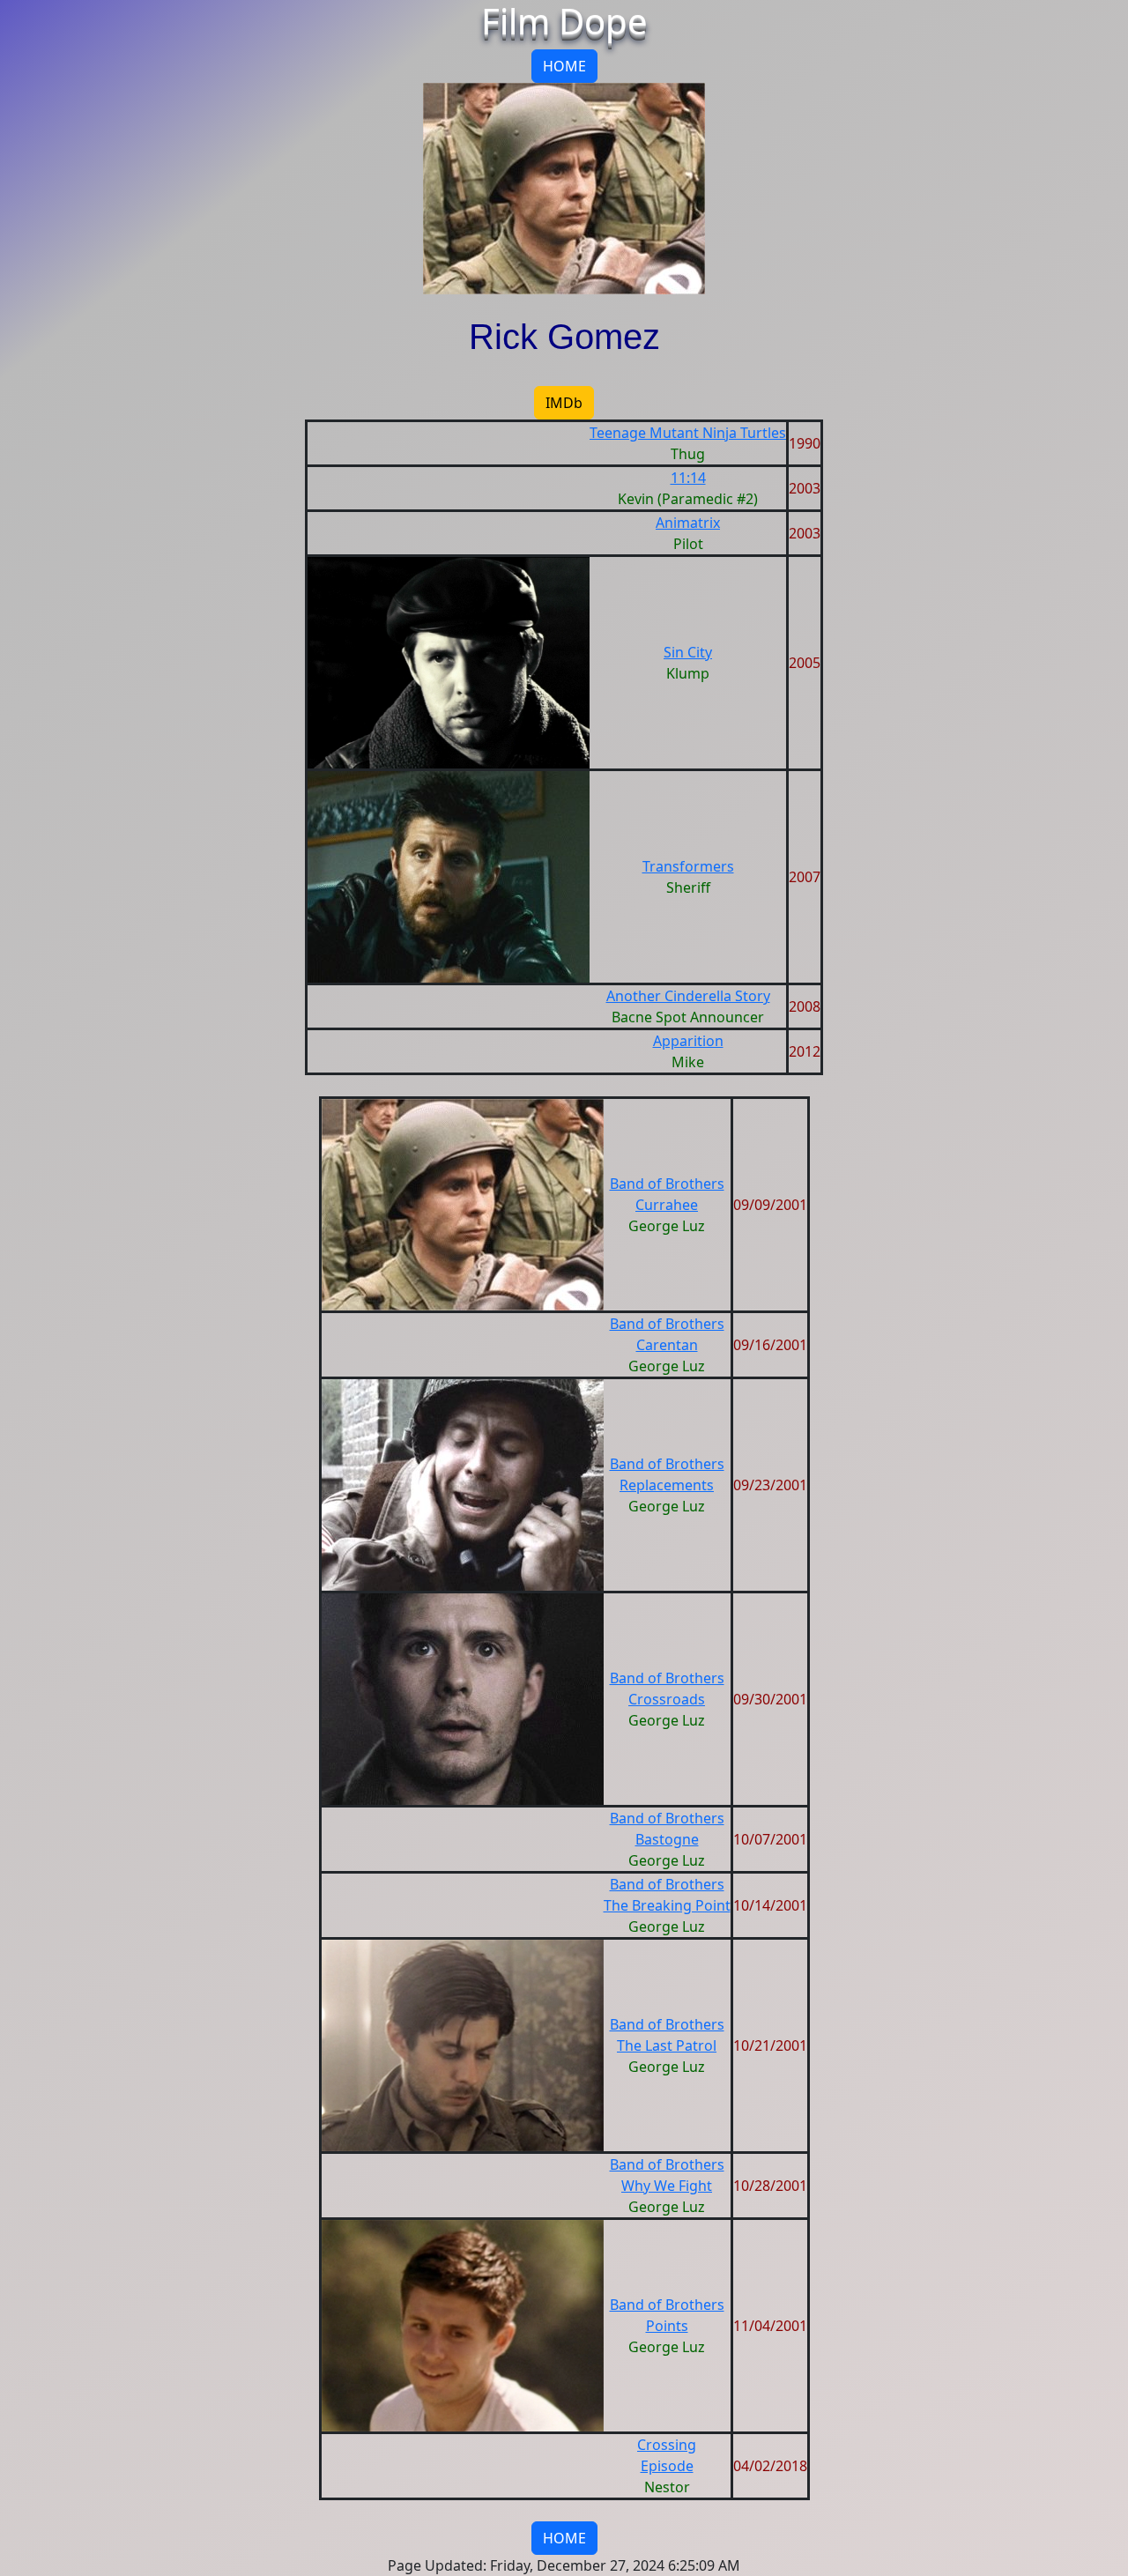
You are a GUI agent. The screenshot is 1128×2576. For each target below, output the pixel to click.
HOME (564, 66)
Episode (667, 2466)
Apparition (688, 1041)
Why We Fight (667, 2186)
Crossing (667, 2445)
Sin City (688, 652)
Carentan (667, 1345)
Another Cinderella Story (688, 996)
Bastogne (667, 1839)
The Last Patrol (667, 2045)
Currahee (667, 1205)
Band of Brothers (667, 1184)
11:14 (688, 478)
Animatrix (688, 523)
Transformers (688, 866)
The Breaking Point (667, 1905)
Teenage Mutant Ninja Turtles (688, 433)
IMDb (564, 403)
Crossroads (667, 1699)
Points (667, 2326)
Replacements (667, 1485)
